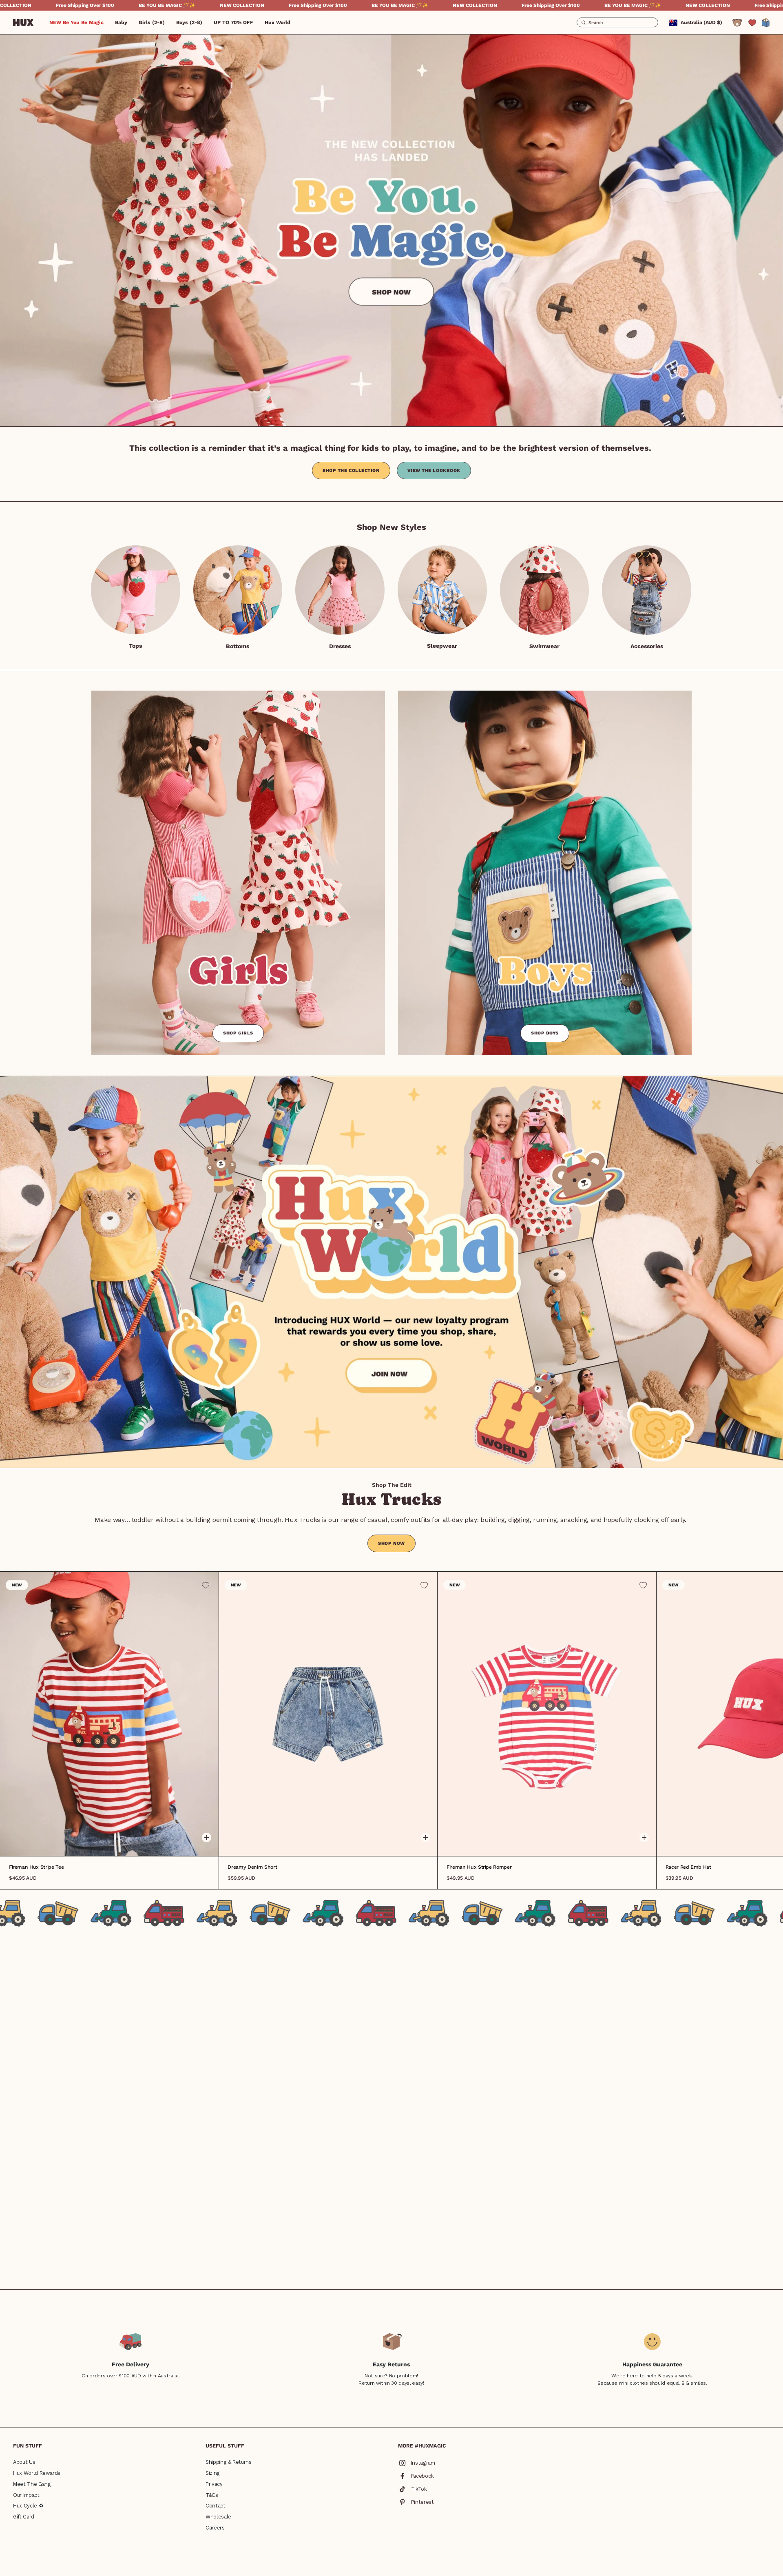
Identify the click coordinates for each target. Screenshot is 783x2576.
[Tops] (136, 590)
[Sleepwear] (442, 590)
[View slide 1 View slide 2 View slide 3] (328, 1714)
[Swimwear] (545, 590)
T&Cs (212, 2495)
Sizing (213, 2473)
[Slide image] (391, 230)
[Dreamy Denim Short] (328, 1714)
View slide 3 (115, 1843)
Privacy (214, 2484)
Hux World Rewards (37, 2473)
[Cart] (766, 23)
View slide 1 (104, 1843)
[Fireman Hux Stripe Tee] (109, 1714)
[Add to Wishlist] (206, 1585)
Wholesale (218, 2517)
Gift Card (24, 2517)
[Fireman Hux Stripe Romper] (547, 1714)
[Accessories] (647, 590)
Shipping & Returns (229, 2462)
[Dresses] (340, 590)
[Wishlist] (752, 23)
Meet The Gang (32, 2484)
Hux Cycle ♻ (28, 2506)
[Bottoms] (238, 590)
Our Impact (26, 2495)
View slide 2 (109, 1843)
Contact (216, 2506)
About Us (24, 2462)
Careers (215, 2528)
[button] (121, 22)
